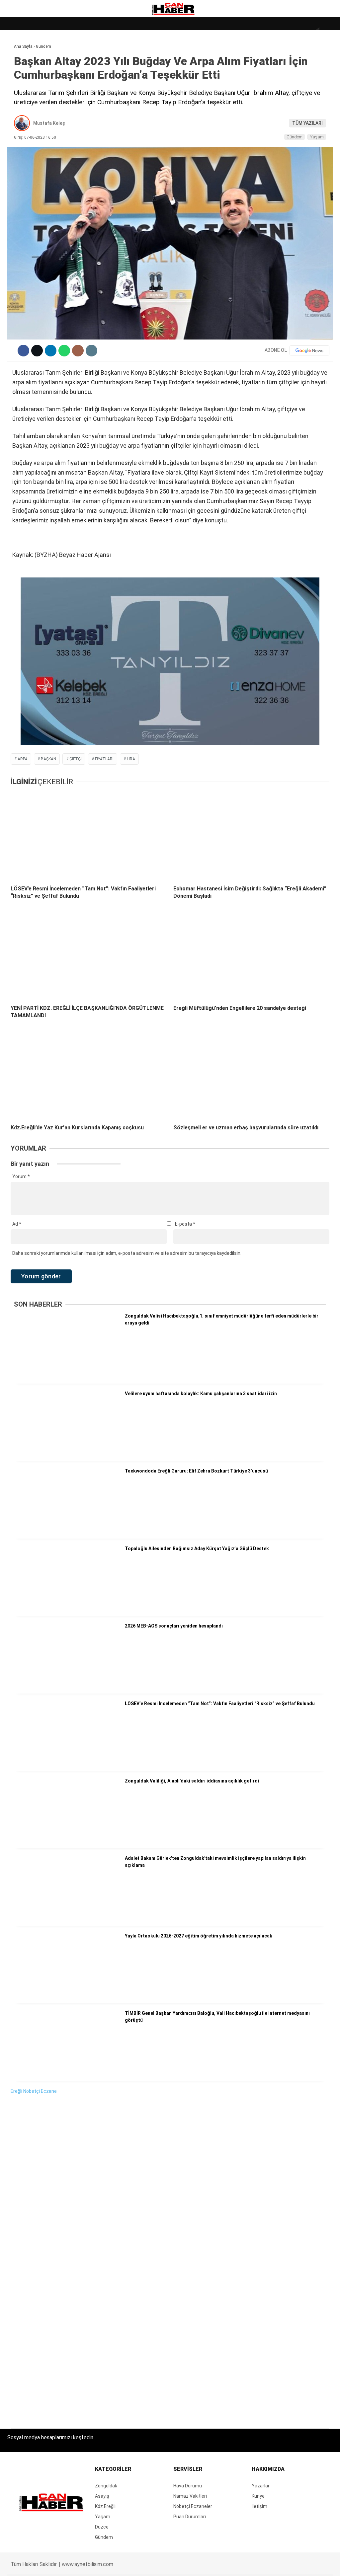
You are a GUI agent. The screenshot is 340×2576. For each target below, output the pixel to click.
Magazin (20, 108)
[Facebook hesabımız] (48, 2565)
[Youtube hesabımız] (190, 2565)
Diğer (16, 162)
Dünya (17, 55)
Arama (272, 32)
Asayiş (18, 149)
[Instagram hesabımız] (143, 2565)
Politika (20, 135)
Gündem (20, 81)
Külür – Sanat (27, 95)
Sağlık (18, 122)
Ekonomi (20, 68)
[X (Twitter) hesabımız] (95, 2565)
